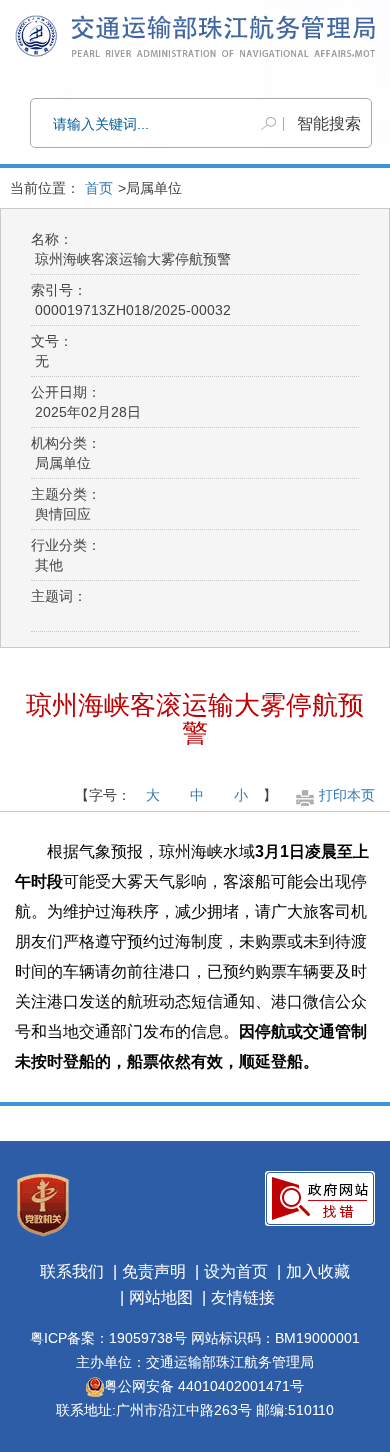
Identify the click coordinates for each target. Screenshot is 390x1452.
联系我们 (72, 1271)
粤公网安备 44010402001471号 (204, 1386)
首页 (99, 188)
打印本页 (347, 795)
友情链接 (243, 1297)
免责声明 (154, 1271)
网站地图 (161, 1297)
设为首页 (236, 1271)
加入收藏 (318, 1271)
